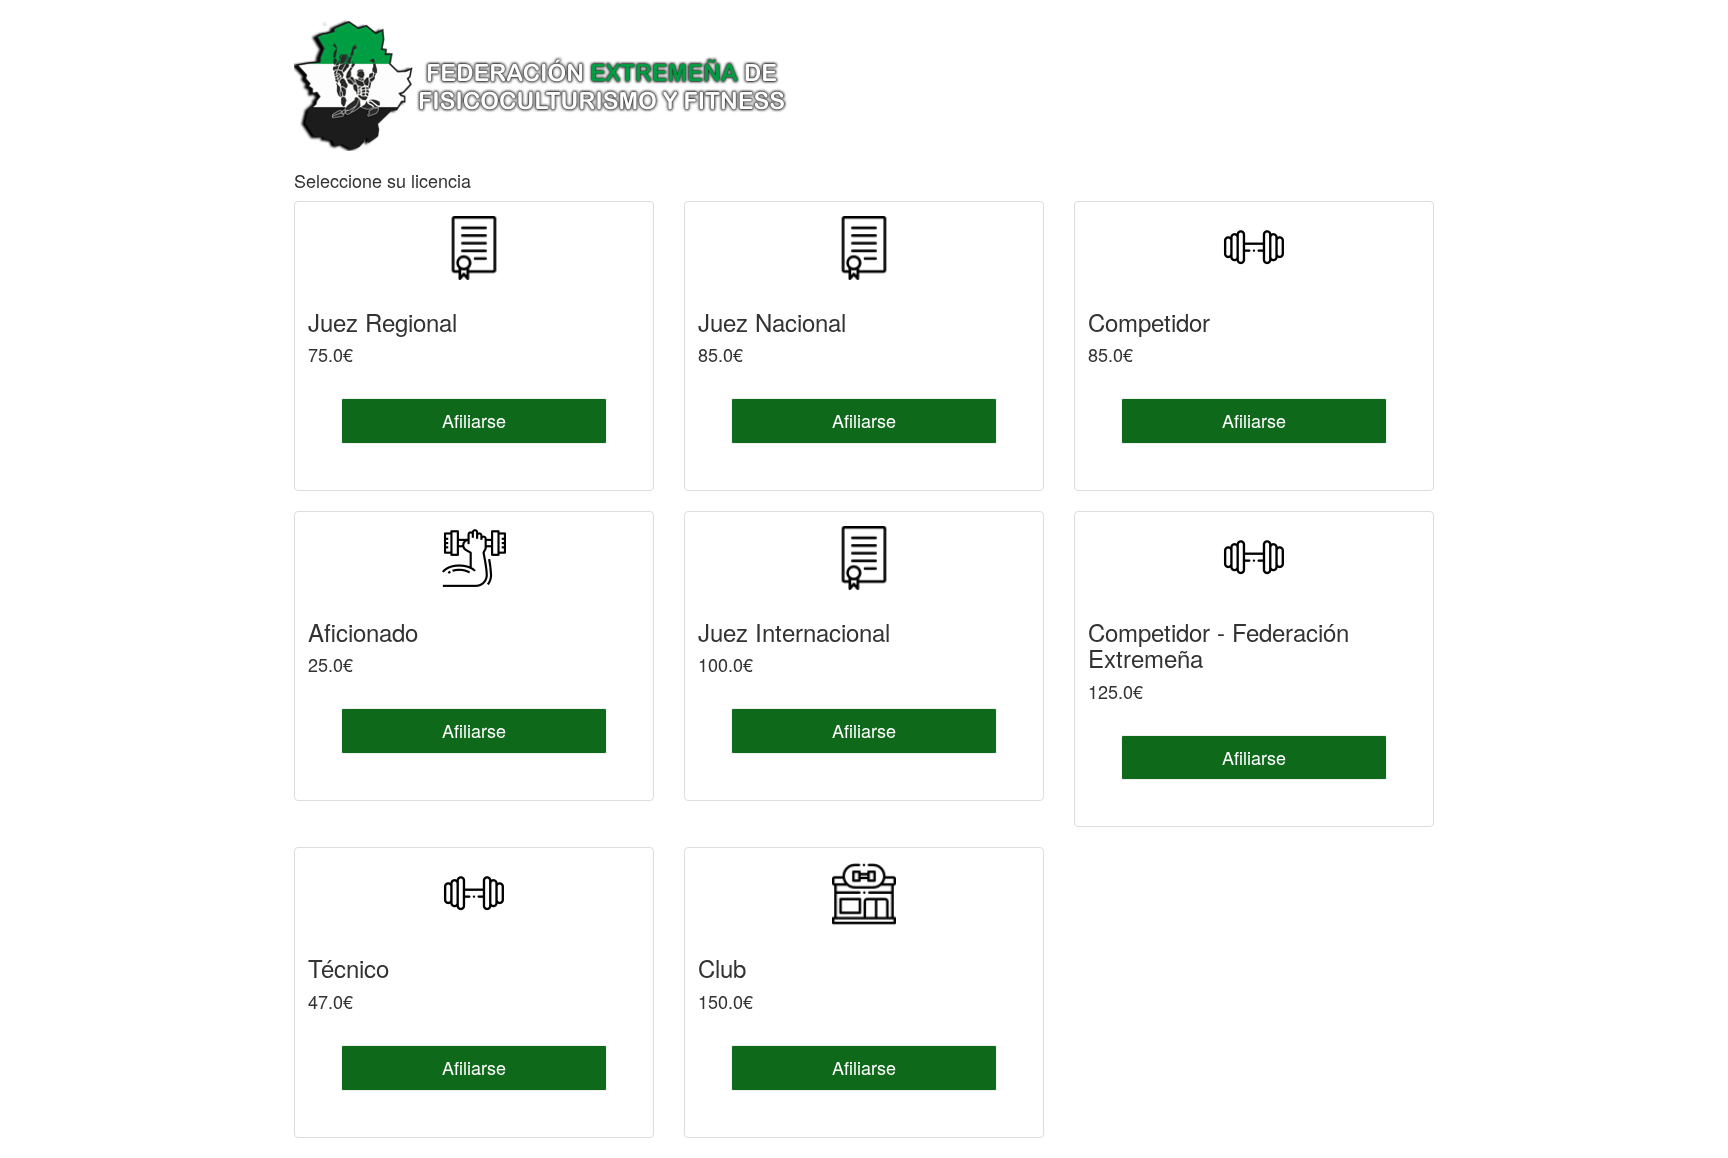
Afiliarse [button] (474, 420)
